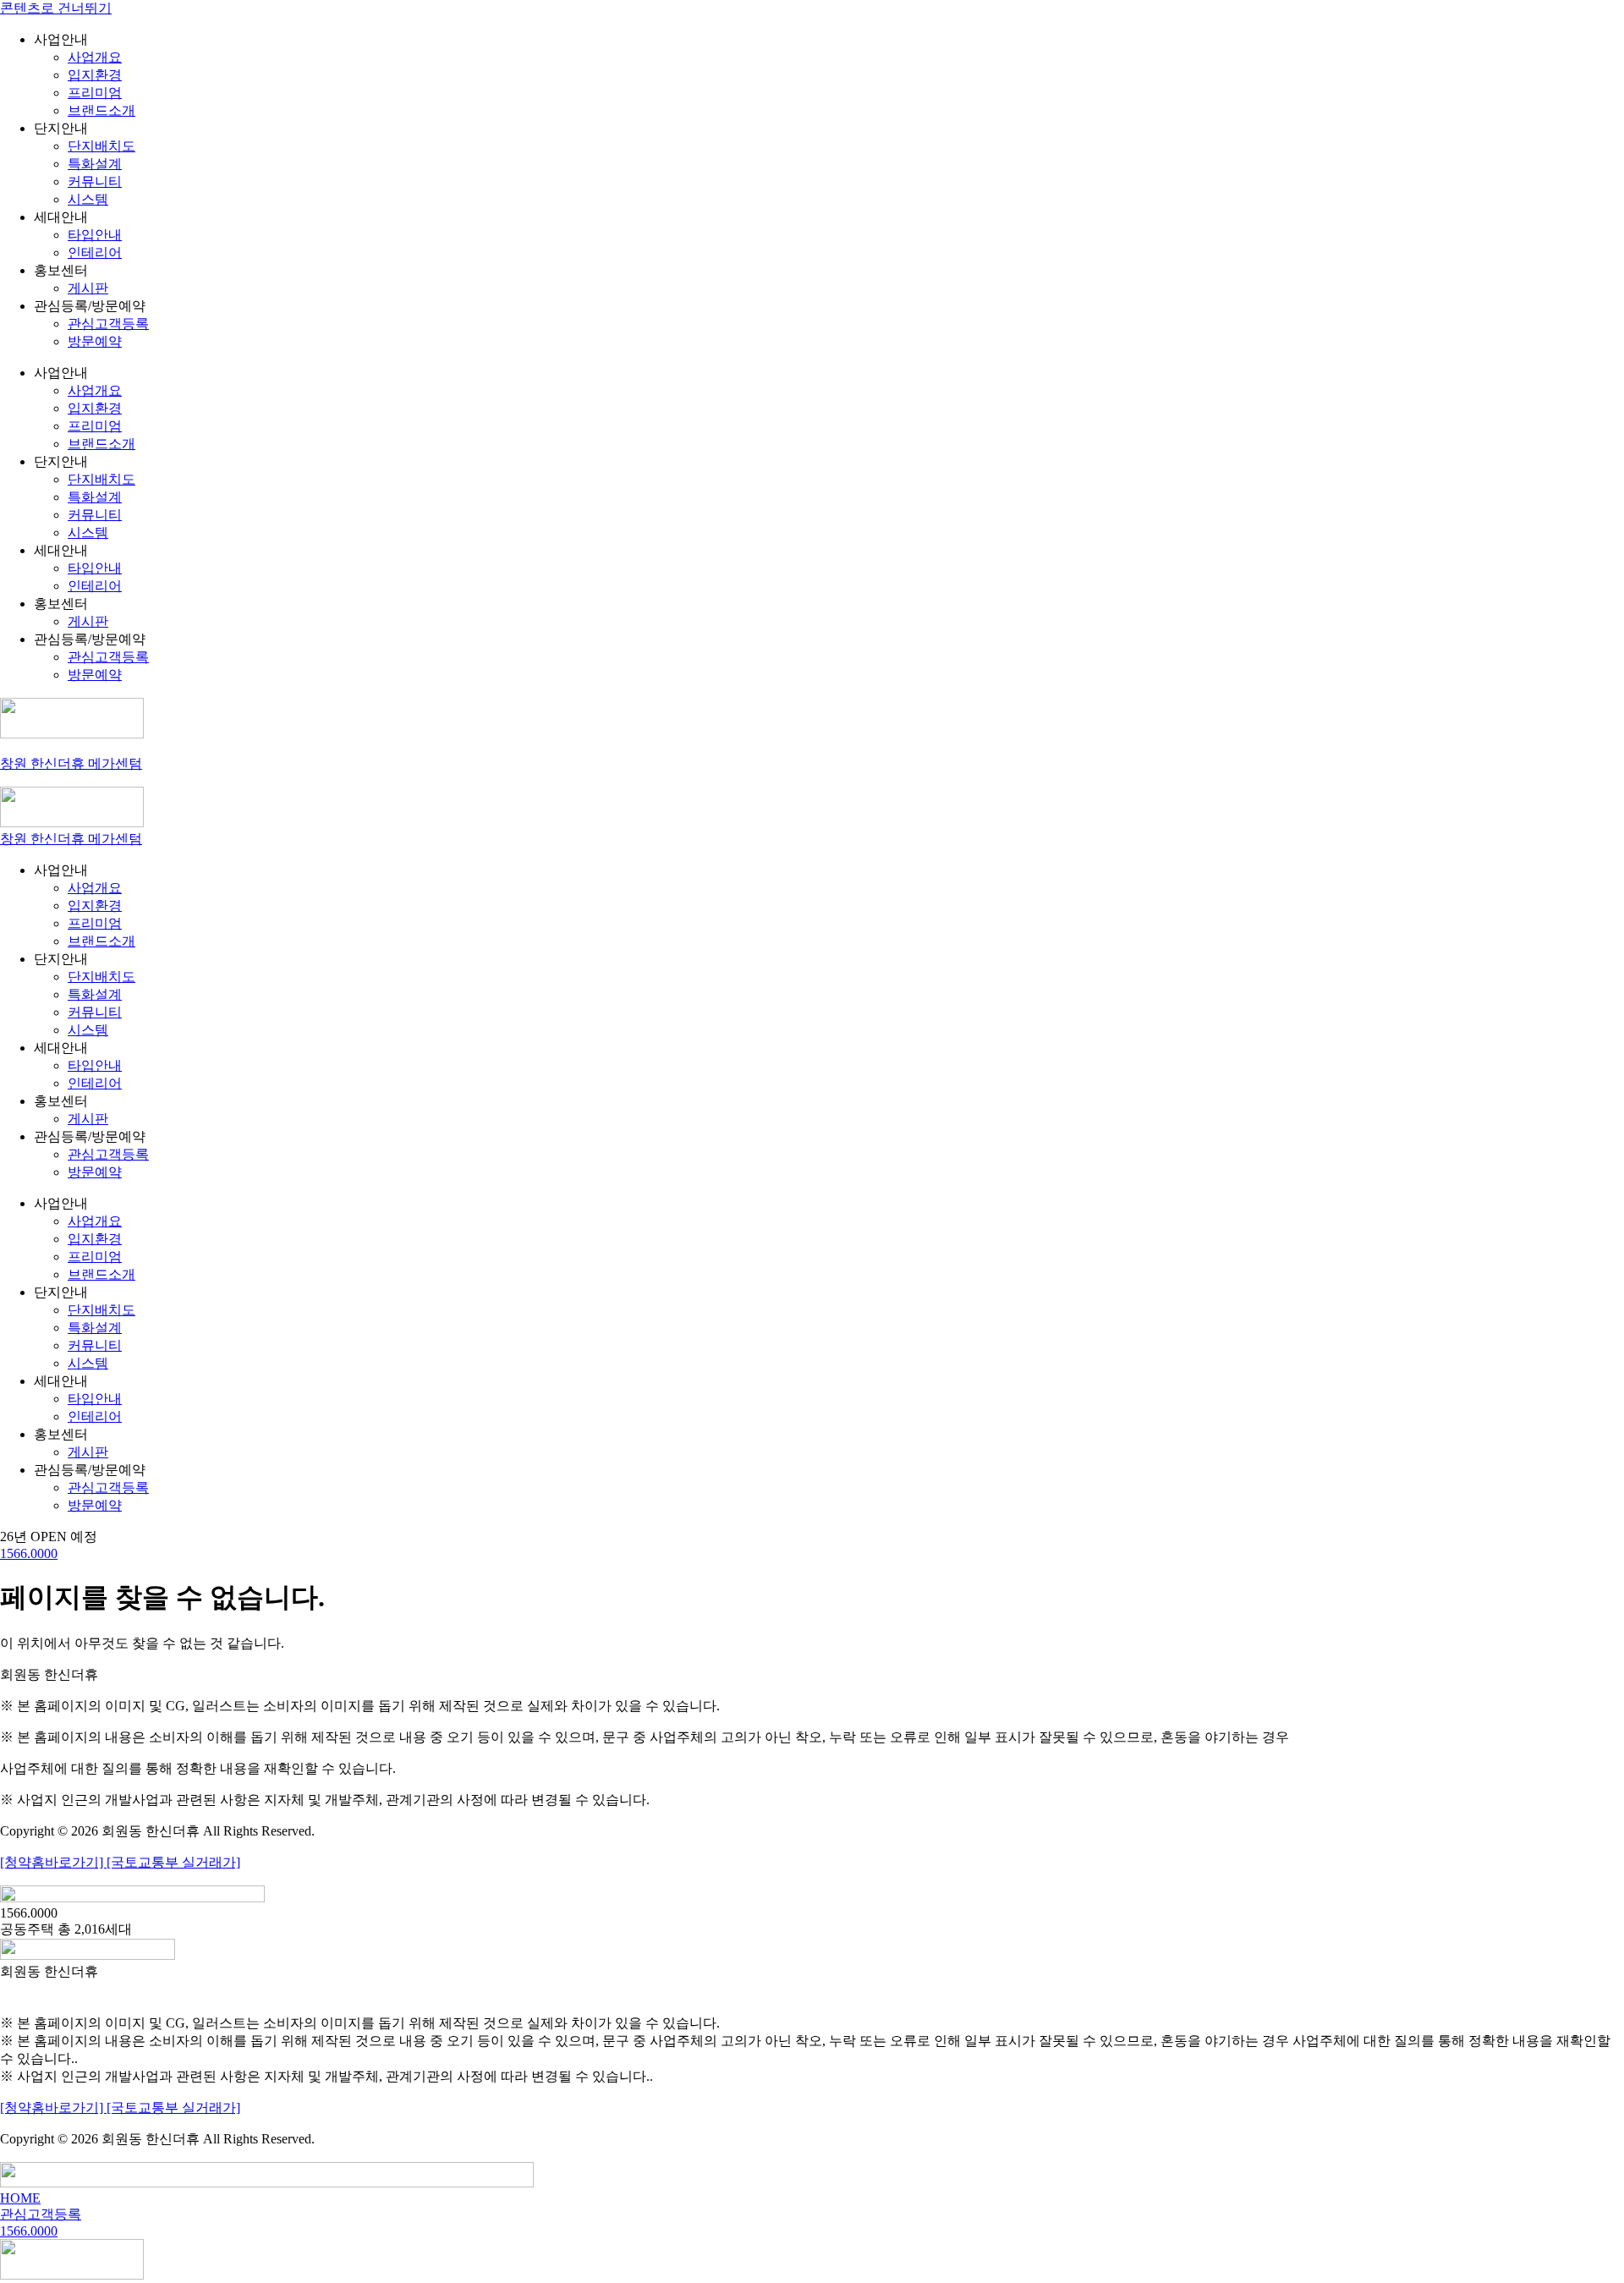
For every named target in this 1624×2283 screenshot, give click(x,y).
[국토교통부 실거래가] (173, 1862)
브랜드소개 (101, 110)
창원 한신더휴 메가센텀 (71, 763)
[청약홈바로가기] (53, 1862)
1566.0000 (29, 1553)
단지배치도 (101, 146)
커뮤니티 (95, 181)
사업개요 (95, 57)
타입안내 (95, 235)
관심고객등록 (108, 324)
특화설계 (95, 164)
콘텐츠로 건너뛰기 (56, 8)
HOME (20, 2198)
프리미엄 (95, 93)
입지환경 (95, 75)
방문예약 (95, 341)
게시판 (88, 288)
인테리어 (95, 252)
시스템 (88, 199)
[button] (49, 1537)
